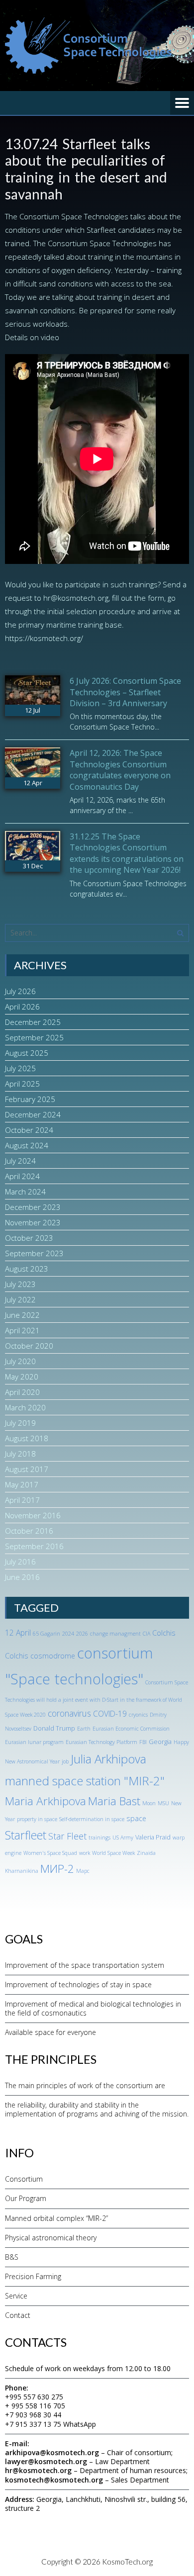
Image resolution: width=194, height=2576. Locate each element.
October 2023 (29, 1238)
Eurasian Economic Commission (131, 1729)
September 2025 (34, 1037)
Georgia (160, 1742)
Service (16, 2296)
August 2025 (27, 1053)
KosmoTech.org (127, 2562)
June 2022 (22, 1315)
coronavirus (69, 1713)
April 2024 (22, 1176)
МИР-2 (57, 1869)
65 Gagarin (47, 1634)
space (136, 1818)
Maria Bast (114, 1801)
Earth (84, 1729)
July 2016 (20, 1562)
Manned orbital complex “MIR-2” (56, 2218)
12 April (18, 1633)
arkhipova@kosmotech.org (52, 2452)
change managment (115, 1634)
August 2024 (27, 1145)
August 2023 (27, 1269)
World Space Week (113, 1853)
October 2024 (29, 1130)
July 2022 (20, 1299)
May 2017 (22, 1484)
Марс (83, 1871)
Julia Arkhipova (108, 1759)
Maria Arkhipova (46, 1801)
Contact (18, 2315)
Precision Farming (33, 2276)
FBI (143, 1742)
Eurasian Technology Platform (101, 1742)
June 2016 (22, 1577)
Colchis (164, 1633)
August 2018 (27, 1438)
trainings (99, 1838)
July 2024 (20, 1161)
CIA (146, 1634)
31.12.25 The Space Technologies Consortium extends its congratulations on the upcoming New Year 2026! (127, 853)
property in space (37, 1819)
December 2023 (33, 1207)
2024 (68, 1634)
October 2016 (29, 1531)
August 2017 (27, 1469)
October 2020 (29, 1346)
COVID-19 (110, 1714)
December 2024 (33, 1114)
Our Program (26, 2198)
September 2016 (34, 1546)
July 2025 (20, 1068)
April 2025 (22, 1084)
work (85, 1853)
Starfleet (26, 1835)
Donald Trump (54, 1728)
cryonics (138, 1715)
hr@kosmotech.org (38, 2470)
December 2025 (33, 1022)
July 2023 (20, 1284)
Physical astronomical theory (51, 2238)
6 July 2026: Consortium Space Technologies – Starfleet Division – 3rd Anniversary (125, 692)
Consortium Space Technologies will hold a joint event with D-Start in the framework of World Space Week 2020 (97, 1699)
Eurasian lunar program (34, 1742)
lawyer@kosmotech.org (46, 2461)
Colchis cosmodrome (40, 1656)
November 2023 (33, 1222)
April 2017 (22, 1500)
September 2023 (34, 1253)
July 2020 (20, 1361)
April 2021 (22, 1330)
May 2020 (22, 1377)
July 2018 (20, 1454)
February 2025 (30, 1099)
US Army (123, 1838)
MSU (163, 1803)
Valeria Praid (153, 1837)
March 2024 (25, 1192)
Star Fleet (67, 1836)
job (65, 1761)
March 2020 (25, 1407)
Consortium (24, 2179)
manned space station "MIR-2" (85, 1781)
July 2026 (20, 991)
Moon (149, 1803)
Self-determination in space (92, 1819)
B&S (12, 2257)
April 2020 (22, 1392)
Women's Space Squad (50, 1853)
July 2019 (20, 1423)
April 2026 (22, 1007)
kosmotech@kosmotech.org (54, 2480)
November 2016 (33, 1515)
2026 (82, 1634)
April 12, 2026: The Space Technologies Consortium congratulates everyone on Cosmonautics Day (120, 770)
